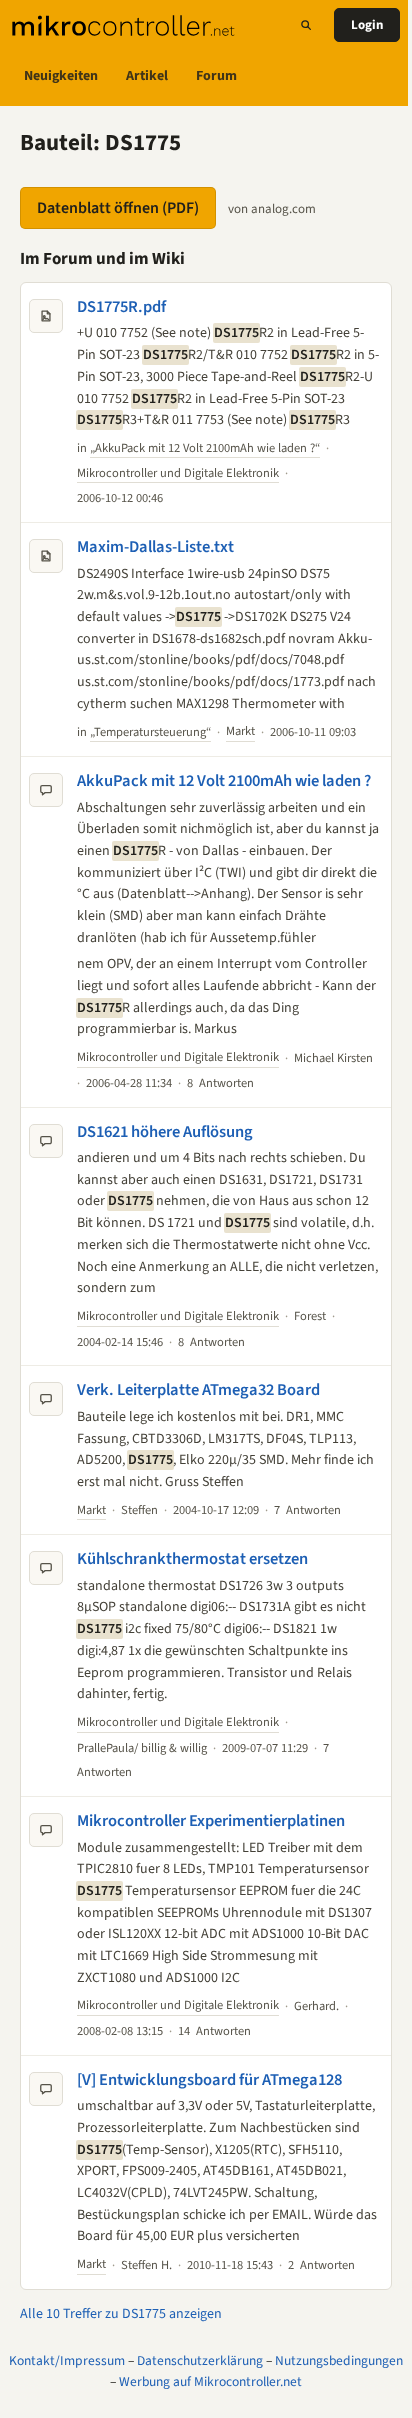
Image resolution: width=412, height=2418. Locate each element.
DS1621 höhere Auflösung (165, 1132)
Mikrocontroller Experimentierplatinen (211, 1821)
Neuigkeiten (61, 76)
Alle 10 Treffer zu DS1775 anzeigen (121, 2314)
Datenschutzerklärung (200, 2360)
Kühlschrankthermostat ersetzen (192, 1559)
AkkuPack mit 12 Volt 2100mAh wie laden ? (224, 781)
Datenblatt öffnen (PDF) (118, 208)
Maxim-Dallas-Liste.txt (155, 547)
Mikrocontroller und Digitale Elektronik (178, 473)
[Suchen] (306, 25)
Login (367, 25)
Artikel (147, 76)
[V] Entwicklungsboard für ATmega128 (209, 2080)
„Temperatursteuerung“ (150, 732)
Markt (240, 731)
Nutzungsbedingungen (339, 2360)
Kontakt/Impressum (67, 2360)
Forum (216, 76)
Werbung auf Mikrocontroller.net (210, 2381)
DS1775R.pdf (121, 307)
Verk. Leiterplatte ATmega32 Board (198, 1390)
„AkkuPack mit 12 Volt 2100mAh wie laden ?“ (205, 448)
